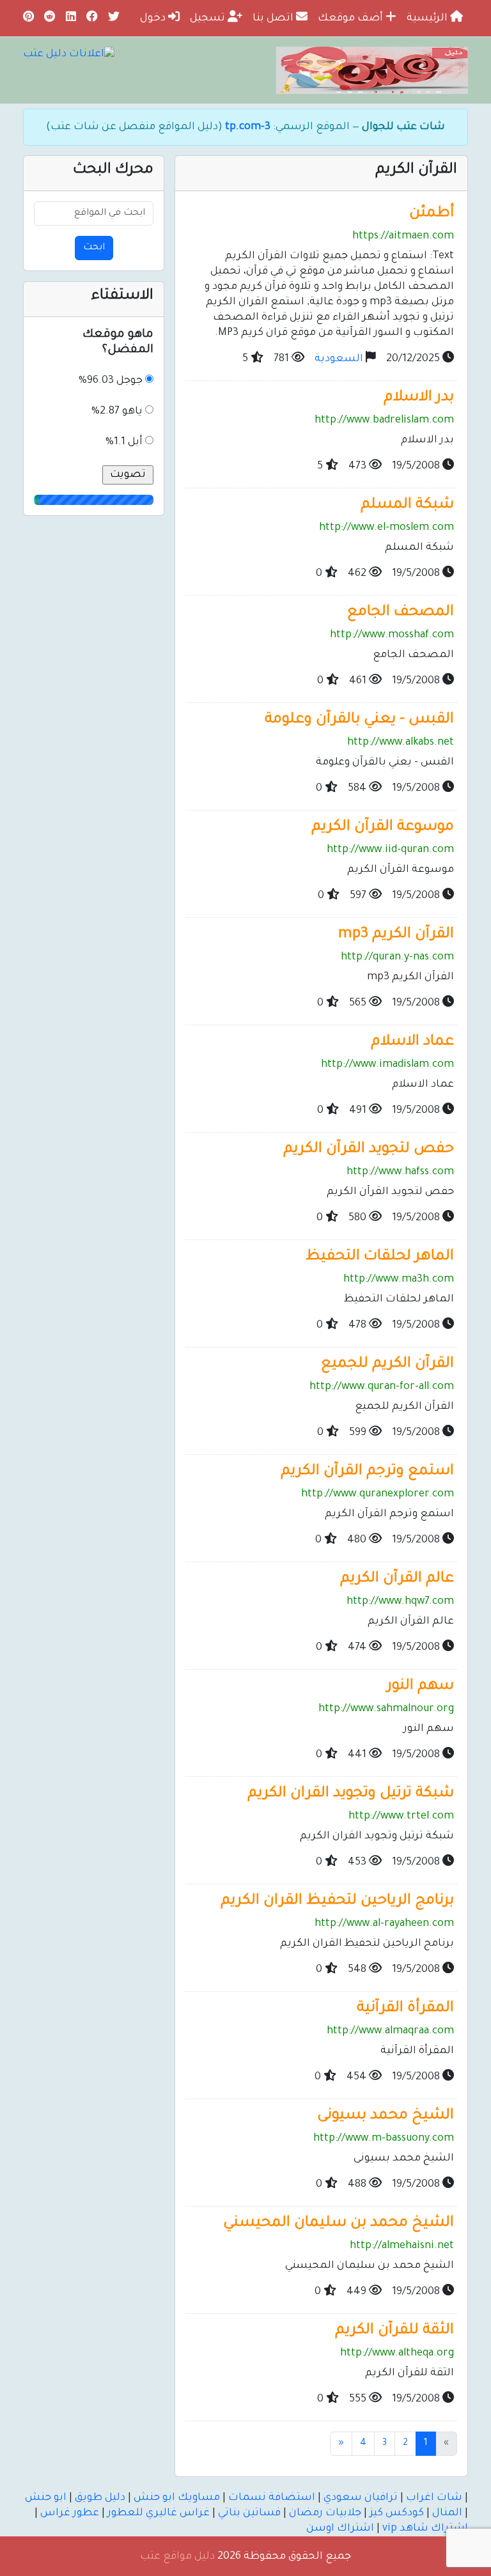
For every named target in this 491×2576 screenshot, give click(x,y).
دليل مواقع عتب (177, 2557)
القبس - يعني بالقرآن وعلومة (359, 720)
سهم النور (420, 1687)
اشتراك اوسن (340, 2529)
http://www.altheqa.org (397, 2354)
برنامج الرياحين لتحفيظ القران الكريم (337, 1901)
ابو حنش (46, 2498)
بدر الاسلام (419, 398)
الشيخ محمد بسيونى (386, 2116)
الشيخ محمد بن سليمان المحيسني (339, 2223)
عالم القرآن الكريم (397, 1579)
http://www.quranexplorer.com (378, 1494)
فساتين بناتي (249, 2513)
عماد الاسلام (412, 1042)
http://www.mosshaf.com (392, 635)
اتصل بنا (274, 19)
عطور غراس (70, 2513)
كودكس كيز (397, 2513)
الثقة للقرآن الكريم (394, 2331)
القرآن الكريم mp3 (396, 935)
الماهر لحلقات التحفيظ (380, 1257)
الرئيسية (428, 19)
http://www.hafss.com (400, 1172)
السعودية (339, 359)
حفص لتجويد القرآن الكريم (369, 1150)
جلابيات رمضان (325, 2513)
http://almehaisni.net (402, 2246)
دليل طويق (100, 2498)
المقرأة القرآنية (405, 2009)
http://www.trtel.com (401, 1817)
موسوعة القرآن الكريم (383, 827)
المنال (447, 2513)
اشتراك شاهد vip (425, 2529)
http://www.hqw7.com (400, 1602)
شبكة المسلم (407, 505)
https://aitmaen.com (403, 237)
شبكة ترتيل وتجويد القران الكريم (351, 1794)
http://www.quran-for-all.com (382, 1387)
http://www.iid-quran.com (390, 850)
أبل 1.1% (124, 442)
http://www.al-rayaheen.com (384, 1924)
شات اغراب (434, 2498)
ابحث (94, 248)
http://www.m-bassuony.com (384, 2139)
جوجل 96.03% (111, 381)
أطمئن (432, 214)
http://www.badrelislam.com (384, 421)
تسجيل (209, 19)
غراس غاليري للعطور (159, 2513)
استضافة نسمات (272, 2498)
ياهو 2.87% (117, 412)
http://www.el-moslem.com (386, 528)
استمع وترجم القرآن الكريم (367, 1472)
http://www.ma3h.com (399, 1280)
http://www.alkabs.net (401, 743)
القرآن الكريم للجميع (387, 1364)
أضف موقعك (352, 19)
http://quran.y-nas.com (397, 958)
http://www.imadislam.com (387, 1065)
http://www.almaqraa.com (390, 2031)
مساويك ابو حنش (177, 2498)
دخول (154, 19)
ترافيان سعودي (361, 2498)
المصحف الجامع (401, 613)
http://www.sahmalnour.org (386, 1709)
